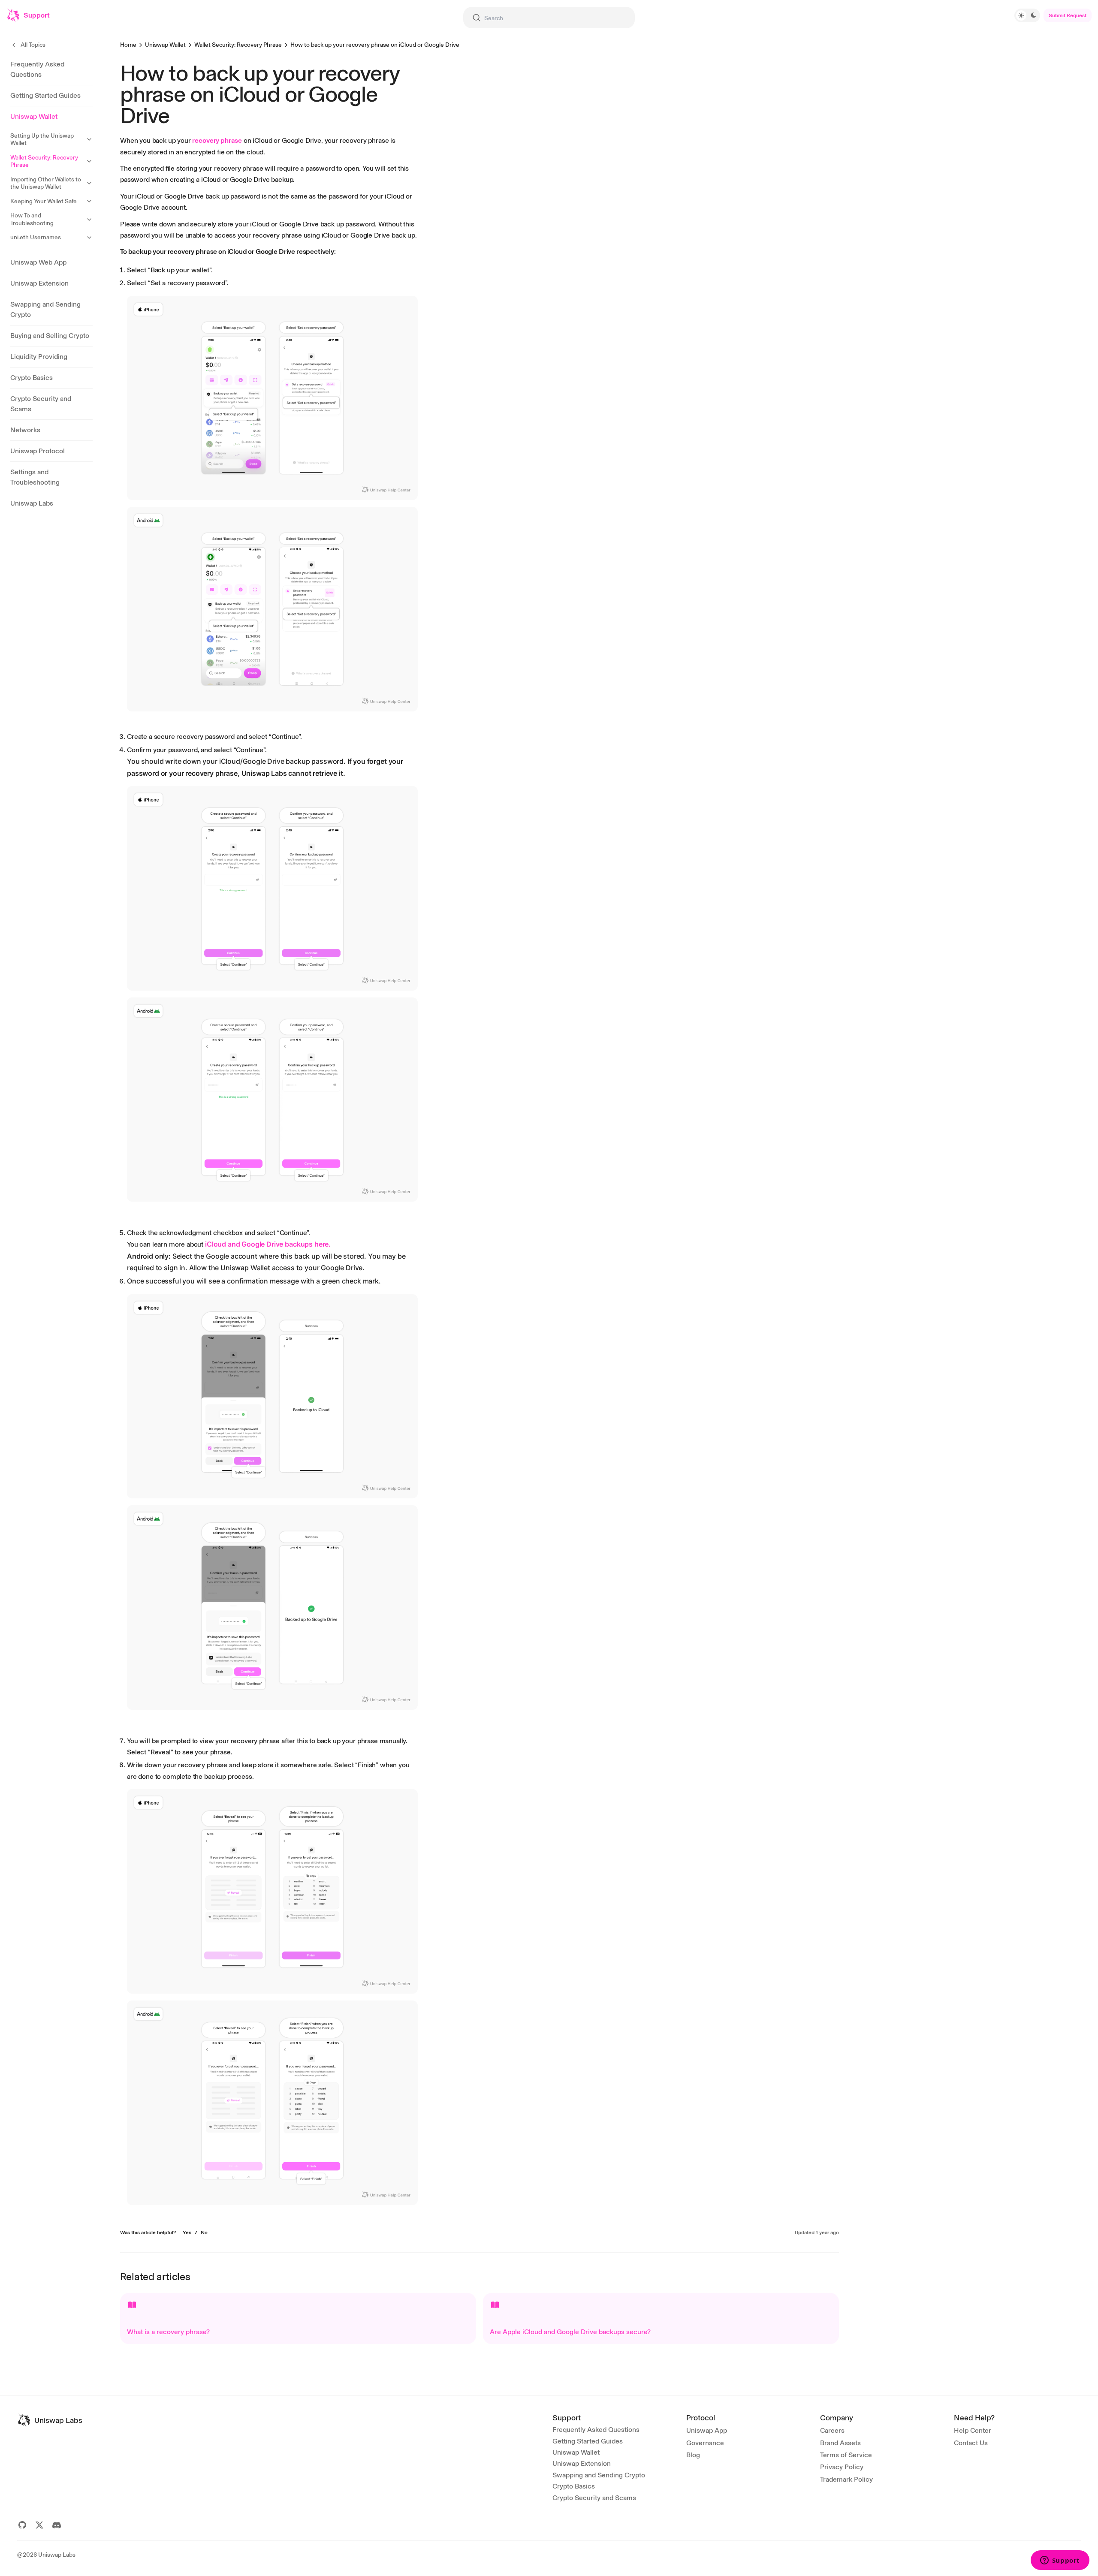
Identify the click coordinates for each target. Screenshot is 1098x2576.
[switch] (1027, 15)
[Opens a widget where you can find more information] (1060, 2561)
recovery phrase (217, 140)
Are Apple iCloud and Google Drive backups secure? (570, 2332)
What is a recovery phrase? (168, 2332)
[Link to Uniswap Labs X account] (39, 2525)
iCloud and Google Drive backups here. (268, 1244)
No (204, 2233)
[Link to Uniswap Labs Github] (22, 2525)
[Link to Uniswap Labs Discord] (57, 2525)
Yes (187, 2233)
